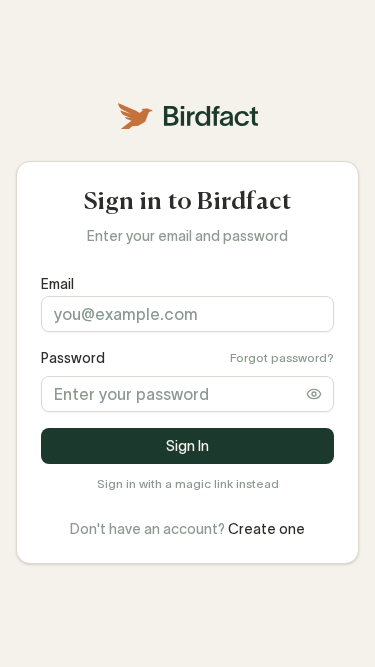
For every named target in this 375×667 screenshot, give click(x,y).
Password (73, 358)
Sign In (187, 446)
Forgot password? (282, 357)
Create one (266, 529)
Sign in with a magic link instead (188, 483)
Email (57, 284)
